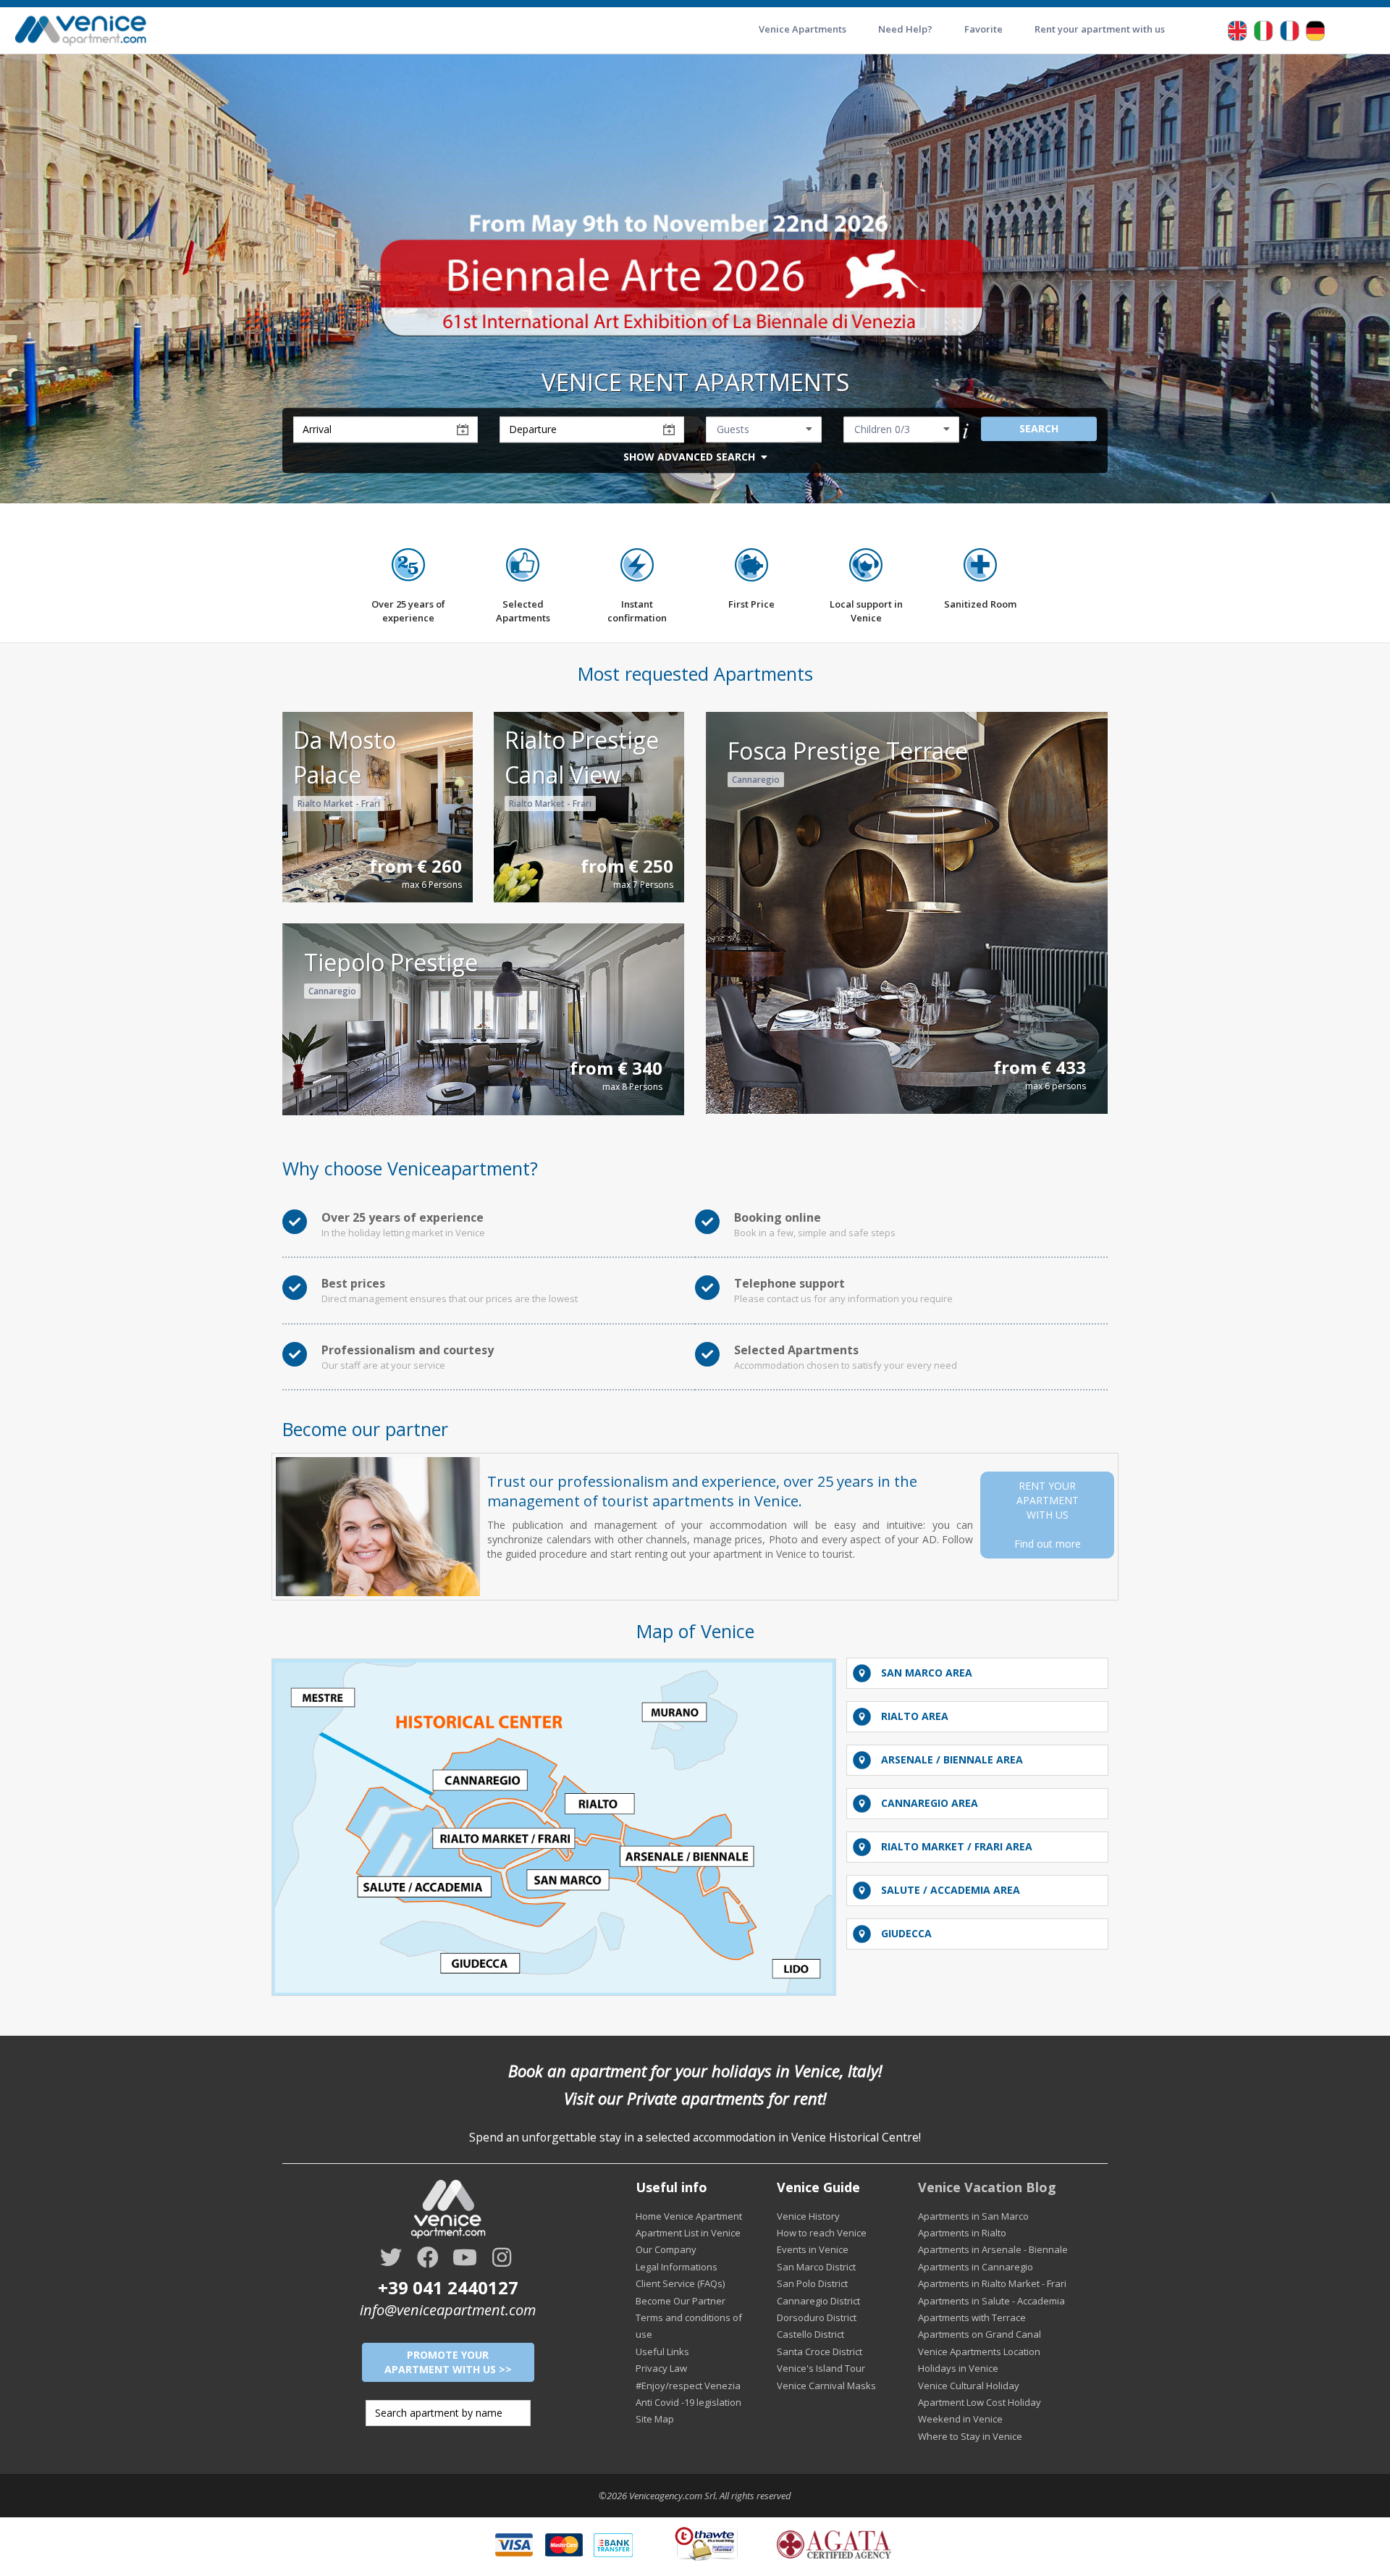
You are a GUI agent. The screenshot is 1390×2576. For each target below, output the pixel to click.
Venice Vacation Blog (987, 2187)
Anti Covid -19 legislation (688, 2402)
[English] (1237, 29)
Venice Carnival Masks (826, 2386)
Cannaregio (756, 780)
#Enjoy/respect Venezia (688, 2386)
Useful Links (662, 2351)
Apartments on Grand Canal (980, 2334)
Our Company (666, 2249)
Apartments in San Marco (973, 2216)
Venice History (808, 2216)
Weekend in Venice (960, 2419)
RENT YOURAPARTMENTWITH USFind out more (1048, 1515)
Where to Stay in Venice (970, 2436)
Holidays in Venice (958, 2368)
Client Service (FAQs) (680, 2283)
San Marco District (816, 2267)
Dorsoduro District (817, 2317)
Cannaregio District (818, 2301)
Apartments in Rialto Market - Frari (992, 2283)
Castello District (810, 2334)
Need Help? (905, 29)
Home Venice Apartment (689, 2216)
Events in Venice (813, 2249)
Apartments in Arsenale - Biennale (993, 2249)
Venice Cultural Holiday (969, 2386)
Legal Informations (677, 2267)
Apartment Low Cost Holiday (980, 2402)
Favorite (983, 29)
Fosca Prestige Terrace (848, 751)
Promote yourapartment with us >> (448, 2362)
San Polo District (812, 2283)
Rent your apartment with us (1100, 29)
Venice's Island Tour (821, 2368)
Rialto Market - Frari (339, 804)
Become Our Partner (681, 2301)
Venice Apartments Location (979, 2351)
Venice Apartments (803, 29)
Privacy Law (661, 2368)
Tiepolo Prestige (391, 962)
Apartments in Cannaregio (976, 2267)
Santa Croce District (820, 2351)
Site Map (655, 2419)
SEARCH (1039, 428)
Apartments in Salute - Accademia (991, 2301)
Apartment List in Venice (688, 2233)
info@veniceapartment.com (448, 2310)
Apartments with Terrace (972, 2317)
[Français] (1289, 29)
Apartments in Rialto (962, 2233)
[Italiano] (1263, 29)
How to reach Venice (822, 2233)
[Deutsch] (1315, 29)
